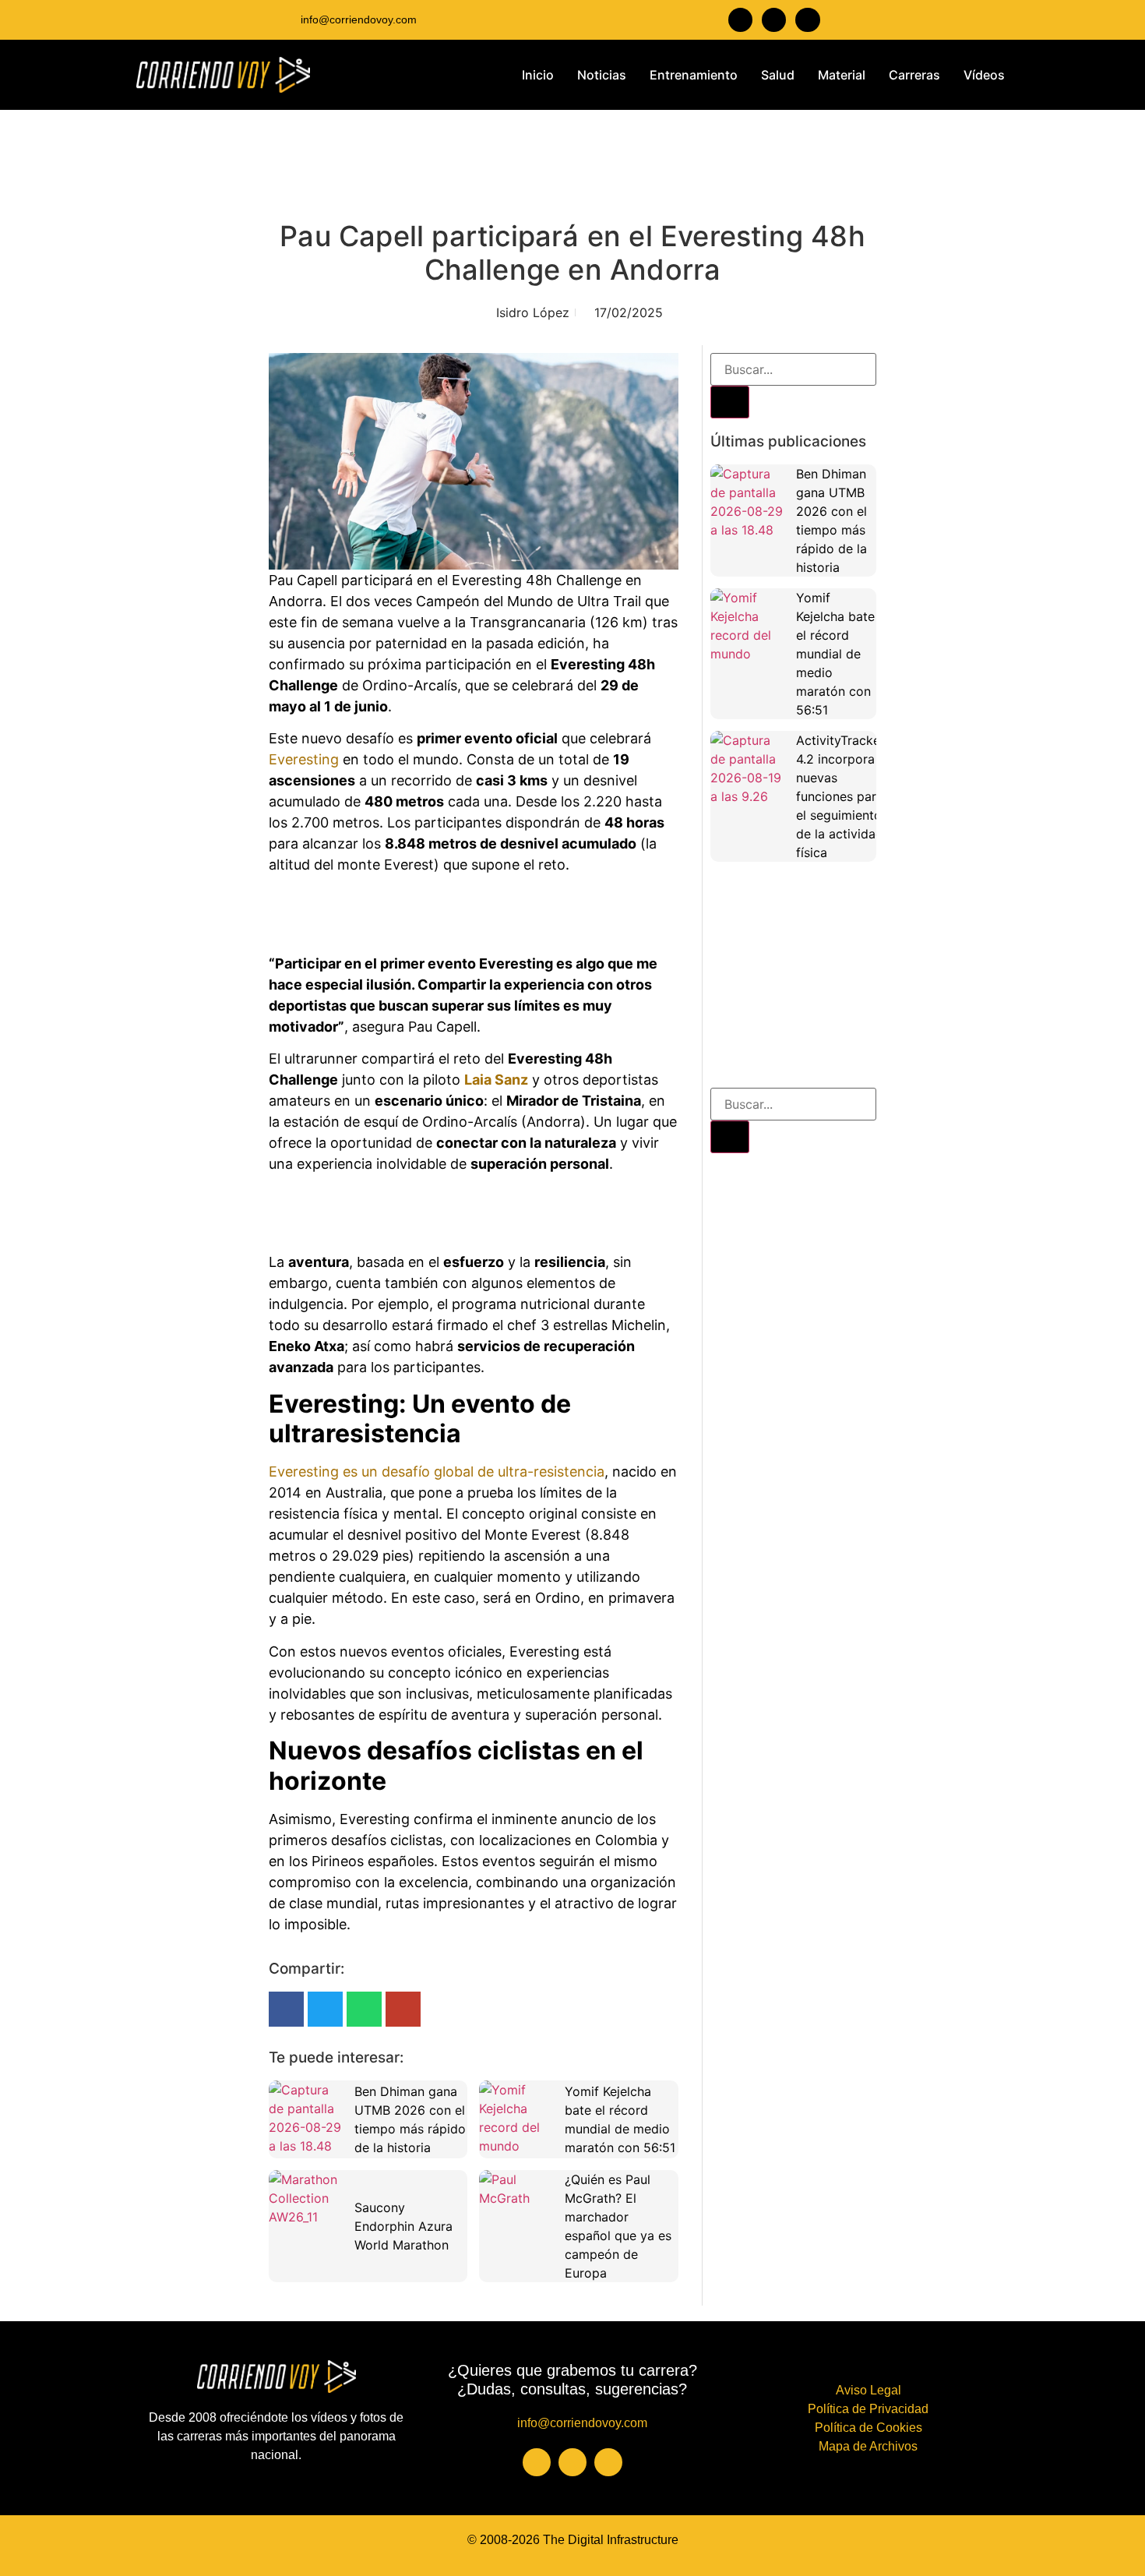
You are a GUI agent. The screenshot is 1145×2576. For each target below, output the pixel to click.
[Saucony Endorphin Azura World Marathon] (308, 2209)
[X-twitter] (807, 20)
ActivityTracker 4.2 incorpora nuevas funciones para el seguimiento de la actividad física (840, 796)
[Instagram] (774, 20)
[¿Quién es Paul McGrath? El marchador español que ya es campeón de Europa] (518, 2209)
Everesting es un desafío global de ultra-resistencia (437, 1471)
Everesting (304, 759)
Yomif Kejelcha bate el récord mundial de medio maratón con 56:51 (835, 654)
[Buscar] (730, 402)
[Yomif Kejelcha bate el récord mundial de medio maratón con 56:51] (518, 2119)
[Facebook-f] (740, 20)
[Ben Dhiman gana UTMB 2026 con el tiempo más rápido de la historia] (308, 2119)
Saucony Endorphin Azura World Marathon (403, 2226)
